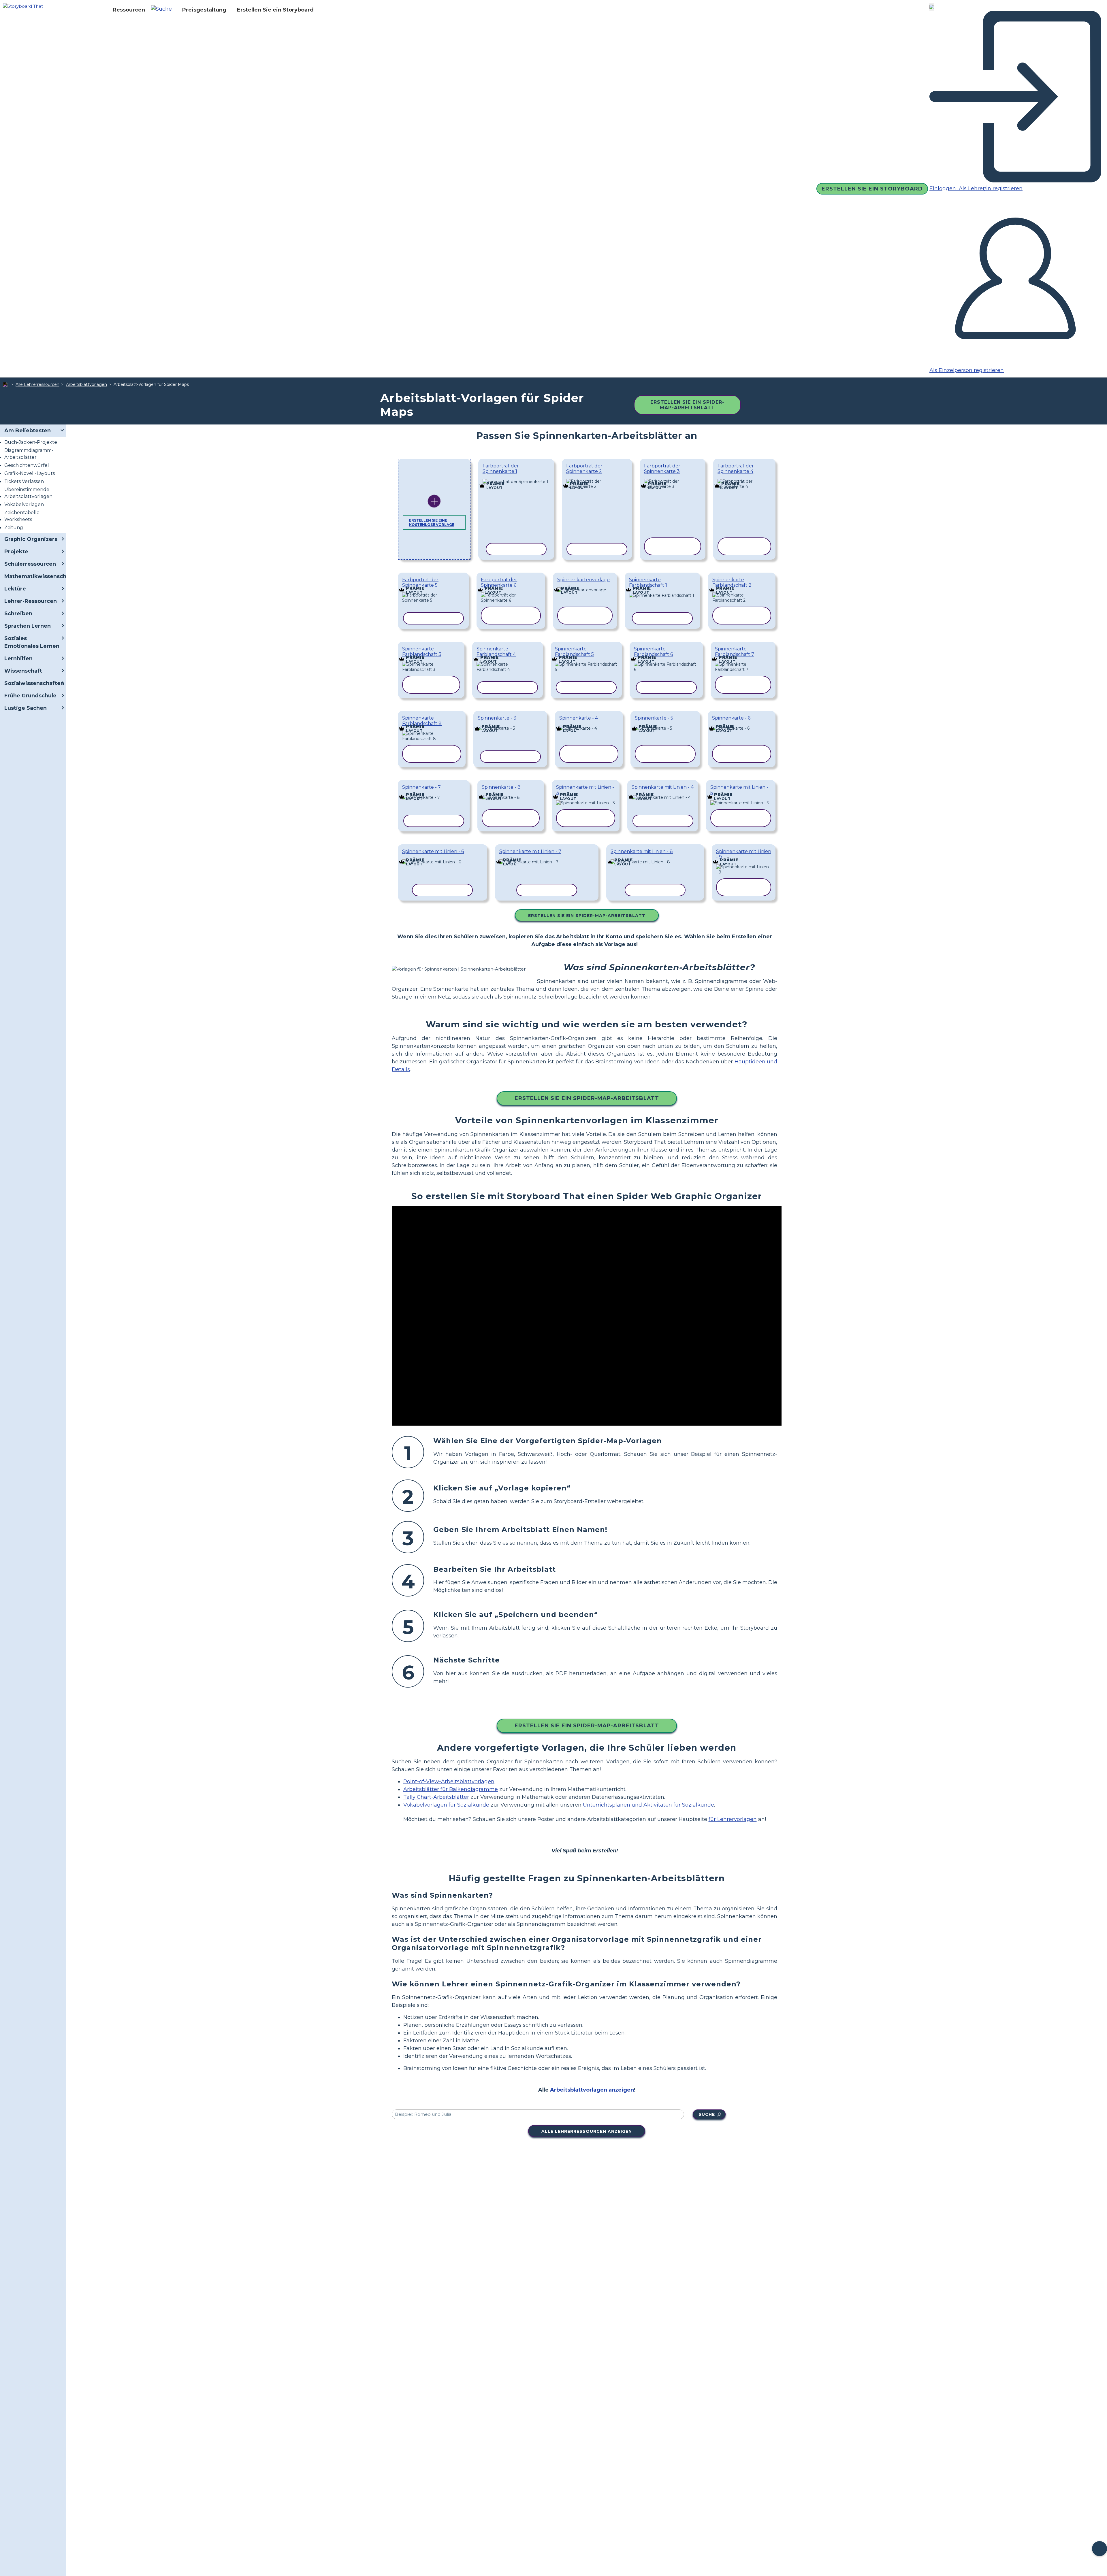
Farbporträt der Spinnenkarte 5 (420, 582)
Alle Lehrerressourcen (37, 384)
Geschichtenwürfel (27, 465)
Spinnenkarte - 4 (579, 718)
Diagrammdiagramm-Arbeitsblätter (29, 454)
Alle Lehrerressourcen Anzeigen (587, 2131)
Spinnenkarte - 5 (654, 718)
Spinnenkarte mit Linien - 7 (530, 851)
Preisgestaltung (204, 10)
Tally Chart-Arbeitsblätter (436, 1797)
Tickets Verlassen (24, 481)
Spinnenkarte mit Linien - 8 (642, 851)
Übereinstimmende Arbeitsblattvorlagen (28, 493)
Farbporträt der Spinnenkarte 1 (501, 469)
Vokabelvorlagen (24, 504)
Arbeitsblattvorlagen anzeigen (592, 2090)
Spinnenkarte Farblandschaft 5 (574, 652)
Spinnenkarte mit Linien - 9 (744, 854)
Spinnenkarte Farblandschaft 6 (653, 652)
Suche (707, 2114)
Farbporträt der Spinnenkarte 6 (499, 582)
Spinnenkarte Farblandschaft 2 (732, 582)
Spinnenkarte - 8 (501, 787)
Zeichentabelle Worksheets (22, 516)
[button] (164, 10)
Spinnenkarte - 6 (731, 718)
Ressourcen (129, 10)
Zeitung (14, 528)
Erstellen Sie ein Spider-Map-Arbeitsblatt (687, 405)
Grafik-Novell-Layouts (30, 473)
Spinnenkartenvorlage (583, 580)
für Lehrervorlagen (733, 1819)
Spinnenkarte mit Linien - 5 (739, 790)
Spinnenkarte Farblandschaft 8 (422, 721)
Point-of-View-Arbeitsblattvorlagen (449, 1782)
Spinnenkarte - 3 (497, 718)
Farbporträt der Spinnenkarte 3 (662, 469)
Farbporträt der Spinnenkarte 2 (584, 469)
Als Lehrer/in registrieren (990, 188)
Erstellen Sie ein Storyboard (275, 10)
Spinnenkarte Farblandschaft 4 (496, 652)
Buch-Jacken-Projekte (31, 442)
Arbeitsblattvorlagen (86, 384)
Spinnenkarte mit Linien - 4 (663, 787)
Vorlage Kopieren (515, 478)
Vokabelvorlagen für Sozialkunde (446, 1805)
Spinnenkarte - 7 (421, 787)
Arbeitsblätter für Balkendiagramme (451, 1789)
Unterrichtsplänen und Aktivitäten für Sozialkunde (648, 1805)
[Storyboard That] (23, 6)
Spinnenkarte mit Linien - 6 (433, 851)
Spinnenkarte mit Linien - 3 (585, 790)
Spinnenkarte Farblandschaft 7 (735, 652)
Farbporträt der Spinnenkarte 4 (736, 469)
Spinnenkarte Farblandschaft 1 (648, 582)
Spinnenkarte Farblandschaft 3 (422, 652)
